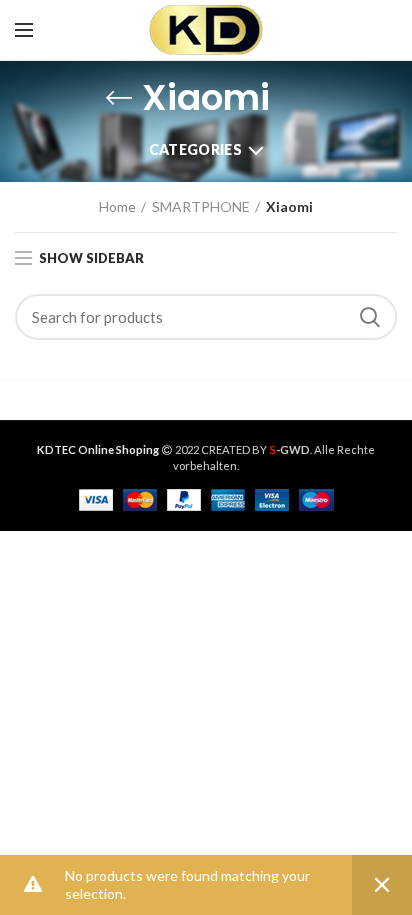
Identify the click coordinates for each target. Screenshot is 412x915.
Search (370, 317)
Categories (195, 149)
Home (117, 206)
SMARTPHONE (201, 206)
